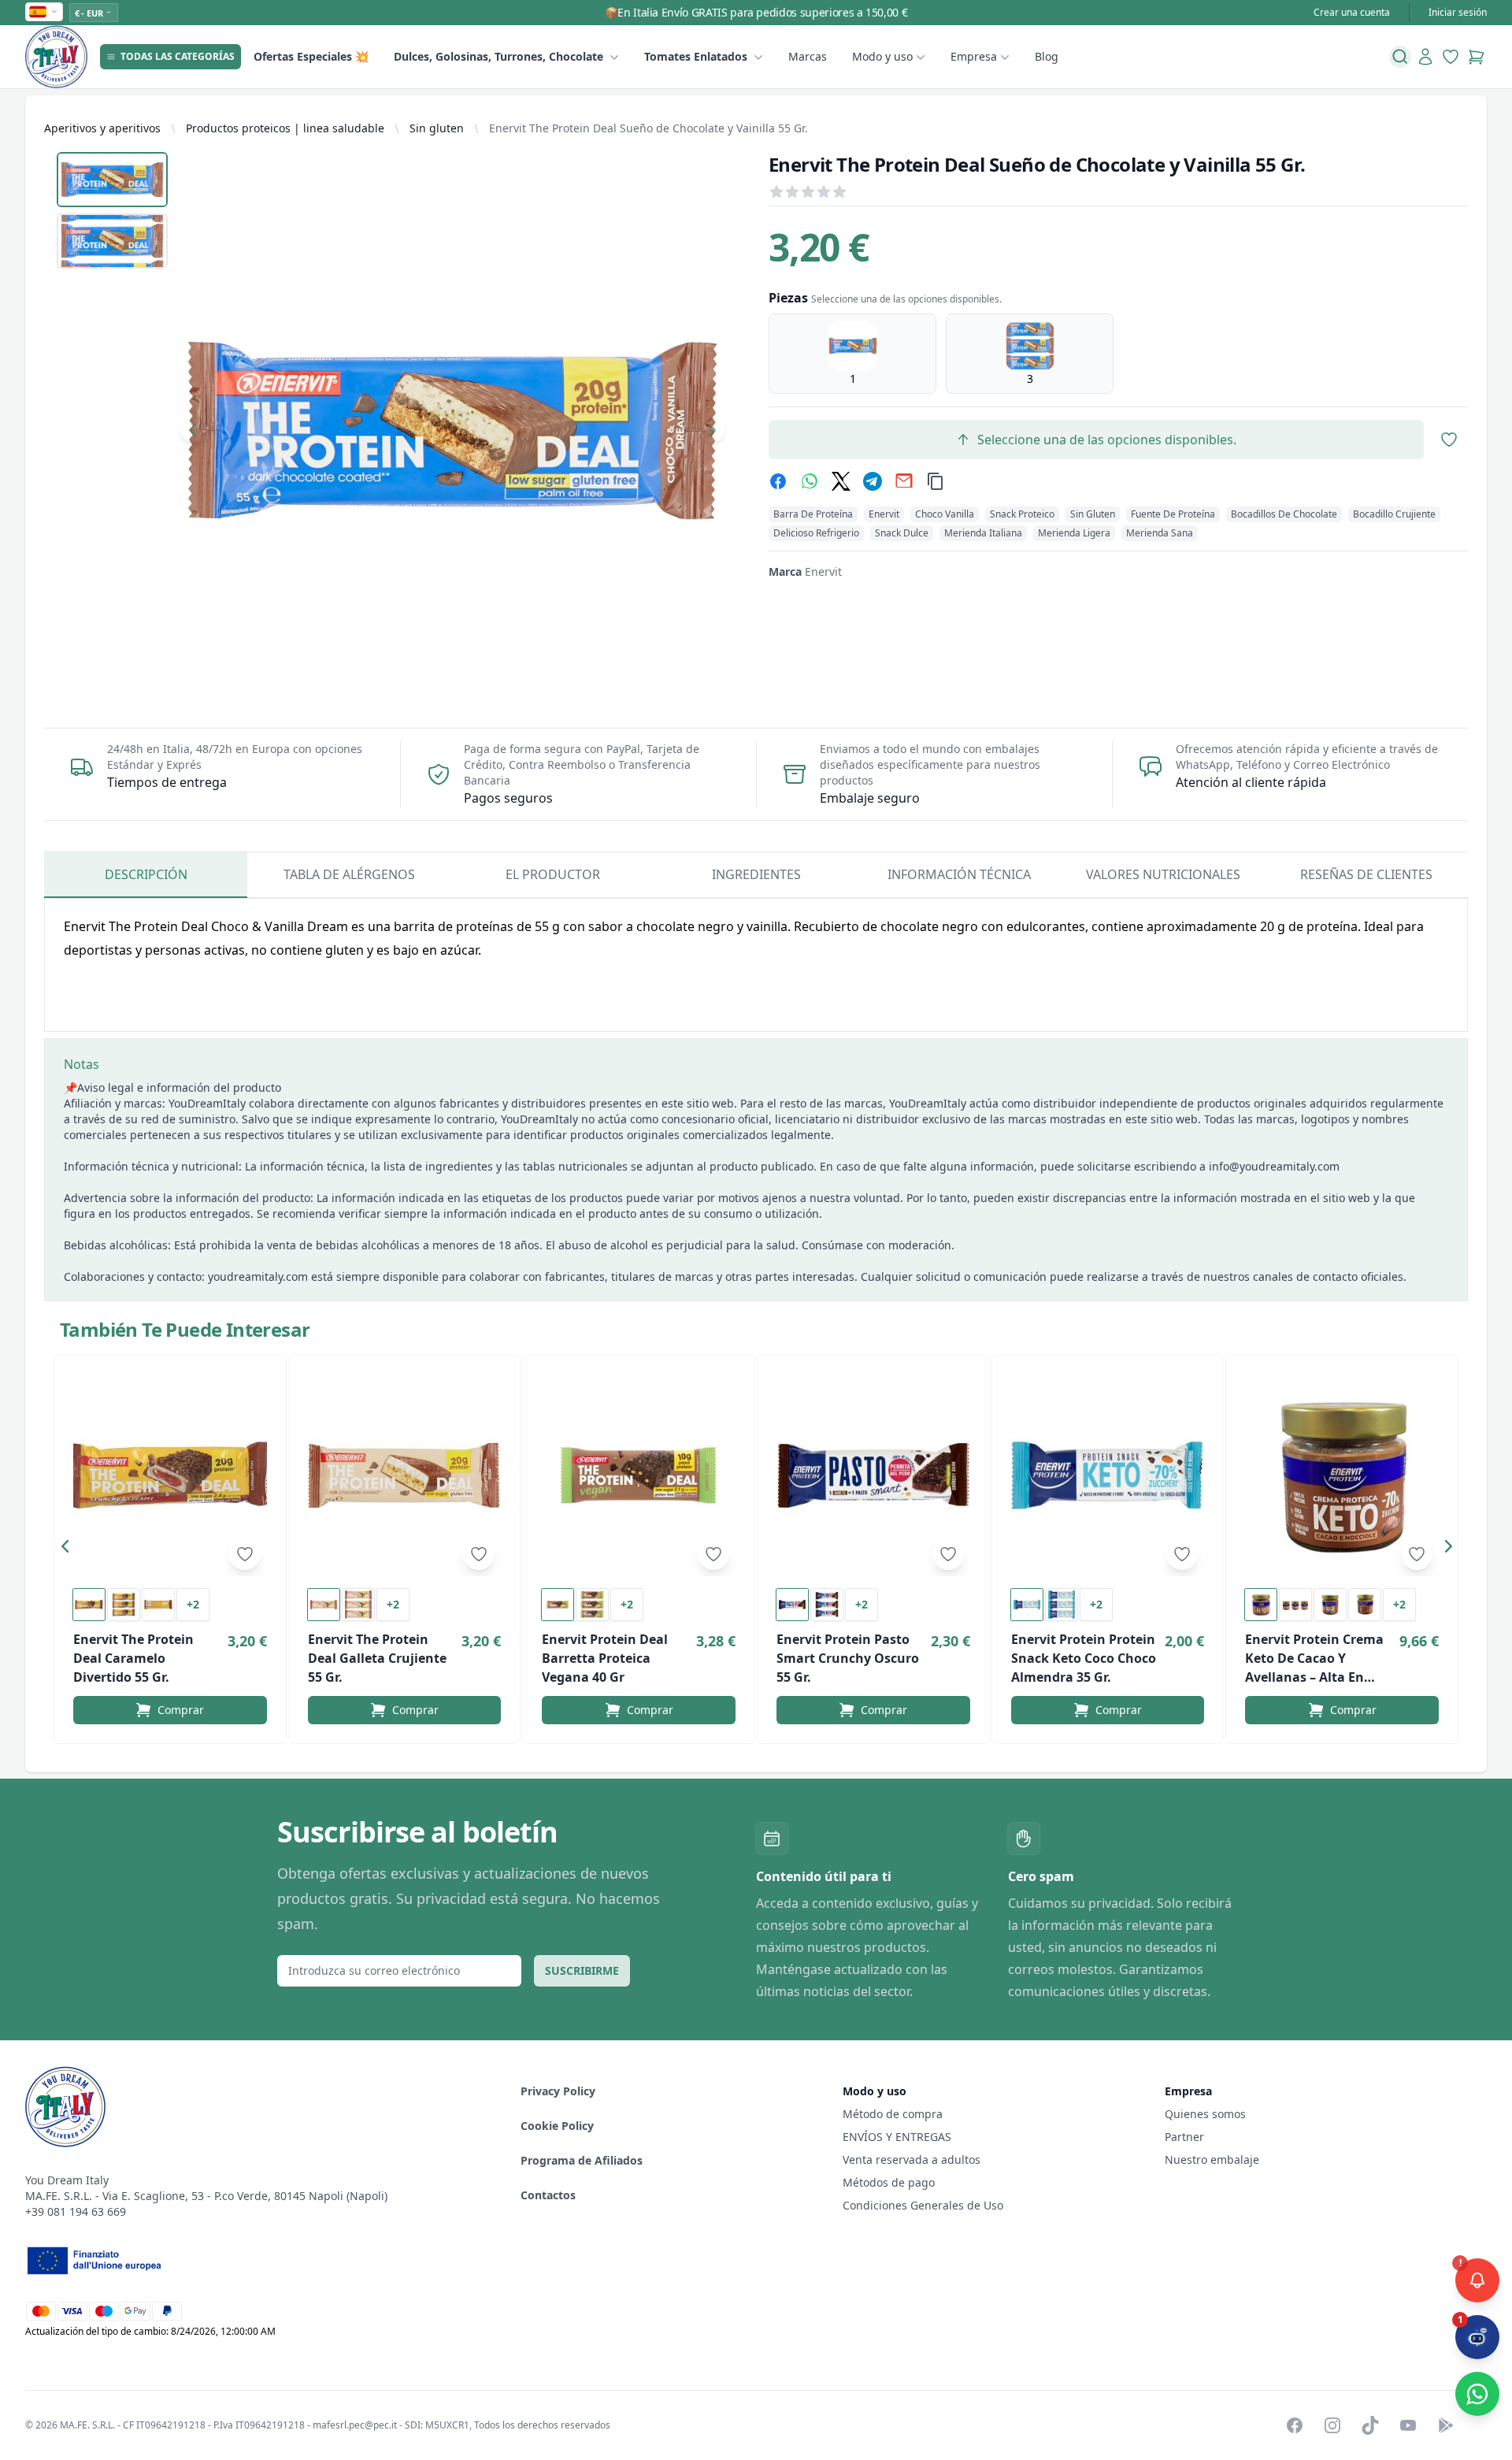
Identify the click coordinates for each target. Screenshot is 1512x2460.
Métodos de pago (889, 2182)
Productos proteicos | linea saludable (285, 128)
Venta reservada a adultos (912, 2159)
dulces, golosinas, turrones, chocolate (498, 56)
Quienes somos (1205, 2114)
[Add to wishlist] (245, 1554)
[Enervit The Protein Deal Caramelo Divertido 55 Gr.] (170, 1475)
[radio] (852, 354)
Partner (1184, 2137)
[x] (841, 481)
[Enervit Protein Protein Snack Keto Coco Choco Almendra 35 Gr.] (1108, 1475)
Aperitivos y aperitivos (102, 128)
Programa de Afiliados (582, 2160)
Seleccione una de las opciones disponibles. (1107, 440)
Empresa (974, 56)
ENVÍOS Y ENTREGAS (899, 2137)
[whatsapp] (810, 481)
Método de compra (893, 2114)
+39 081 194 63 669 (76, 2211)
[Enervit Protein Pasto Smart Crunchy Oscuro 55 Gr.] (873, 1475)
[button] (69, 1549)
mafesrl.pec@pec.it (355, 2425)
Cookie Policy (557, 2126)
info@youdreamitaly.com (1274, 1166)
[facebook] (778, 481)
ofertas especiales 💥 (311, 56)
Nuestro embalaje (1212, 2159)
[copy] (936, 481)
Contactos (548, 2195)
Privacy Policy (558, 2091)
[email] (904, 481)
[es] (44, 12)
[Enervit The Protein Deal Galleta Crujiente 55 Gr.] (405, 1475)
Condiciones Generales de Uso (923, 2205)
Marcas (808, 56)
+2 (193, 1604)
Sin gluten (437, 128)
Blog (1047, 56)
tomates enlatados (696, 56)
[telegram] (873, 481)
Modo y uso (882, 56)
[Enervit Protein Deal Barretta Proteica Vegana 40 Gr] (639, 1475)
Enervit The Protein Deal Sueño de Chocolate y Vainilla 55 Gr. (649, 128)
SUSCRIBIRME (582, 1970)
